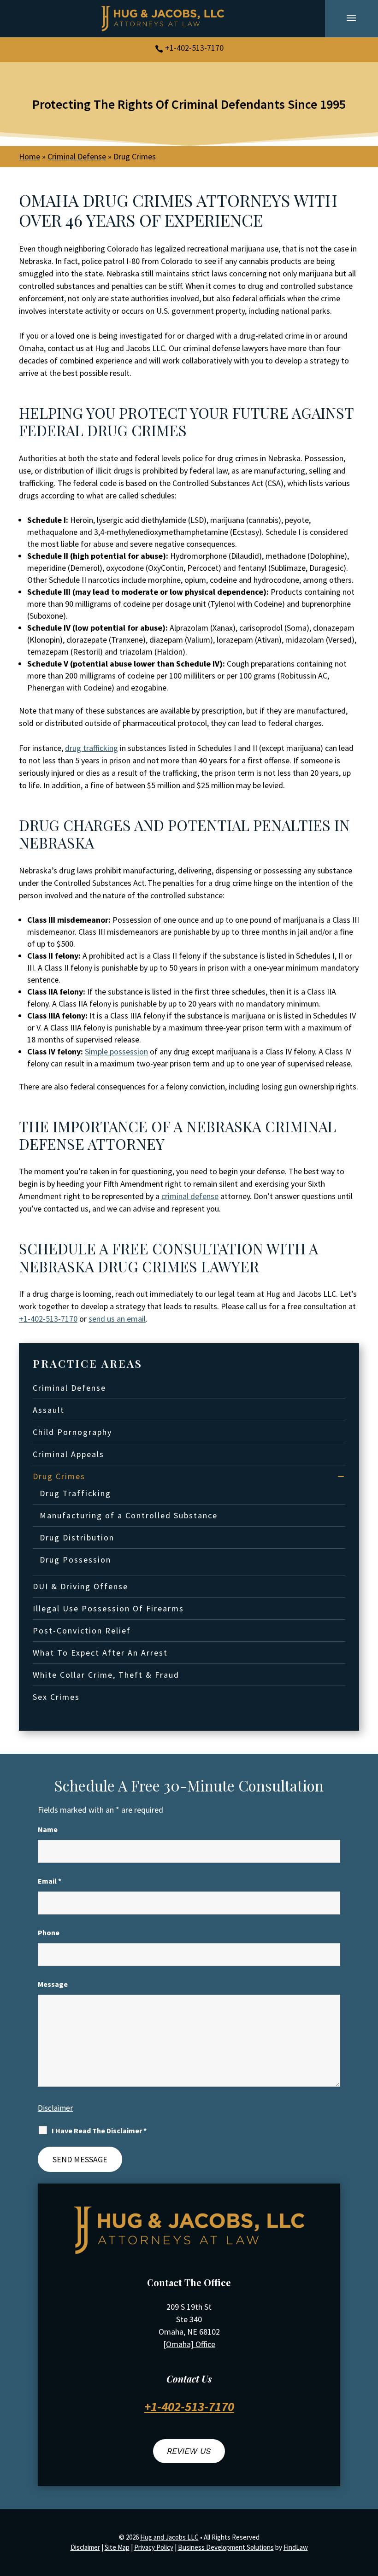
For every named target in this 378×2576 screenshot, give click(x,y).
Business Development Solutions (226, 2547)
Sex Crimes (56, 1697)
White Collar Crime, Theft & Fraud (106, 1675)
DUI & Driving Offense (80, 1586)
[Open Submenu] (341, 1476)
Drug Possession (75, 1560)
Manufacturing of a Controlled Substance (129, 1515)
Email (50, 1881)
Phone (49, 1932)
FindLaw (296, 2547)
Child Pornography (72, 1432)
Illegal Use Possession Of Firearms (108, 1608)
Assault (49, 1410)
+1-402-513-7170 (194, 48)
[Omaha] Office (189, 2344)
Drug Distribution (77, 1537)
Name (48, 1829)
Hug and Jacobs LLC (169, 2537)
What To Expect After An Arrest (100, 1653)
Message (53, 1984)
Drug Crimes (59, 1476)
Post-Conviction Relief (82, 1630)
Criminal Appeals (68, 1454)
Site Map (117, 2547)
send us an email (117, 1319)
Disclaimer (55, 2108)
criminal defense (190, 1196)
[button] (351, 18)
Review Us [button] (189, 2451)
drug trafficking (92, 748)
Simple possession (116, 1051)
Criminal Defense (69, 1388)
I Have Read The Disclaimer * (99, 2131)
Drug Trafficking (75, 1493)
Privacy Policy (154, 2547)
